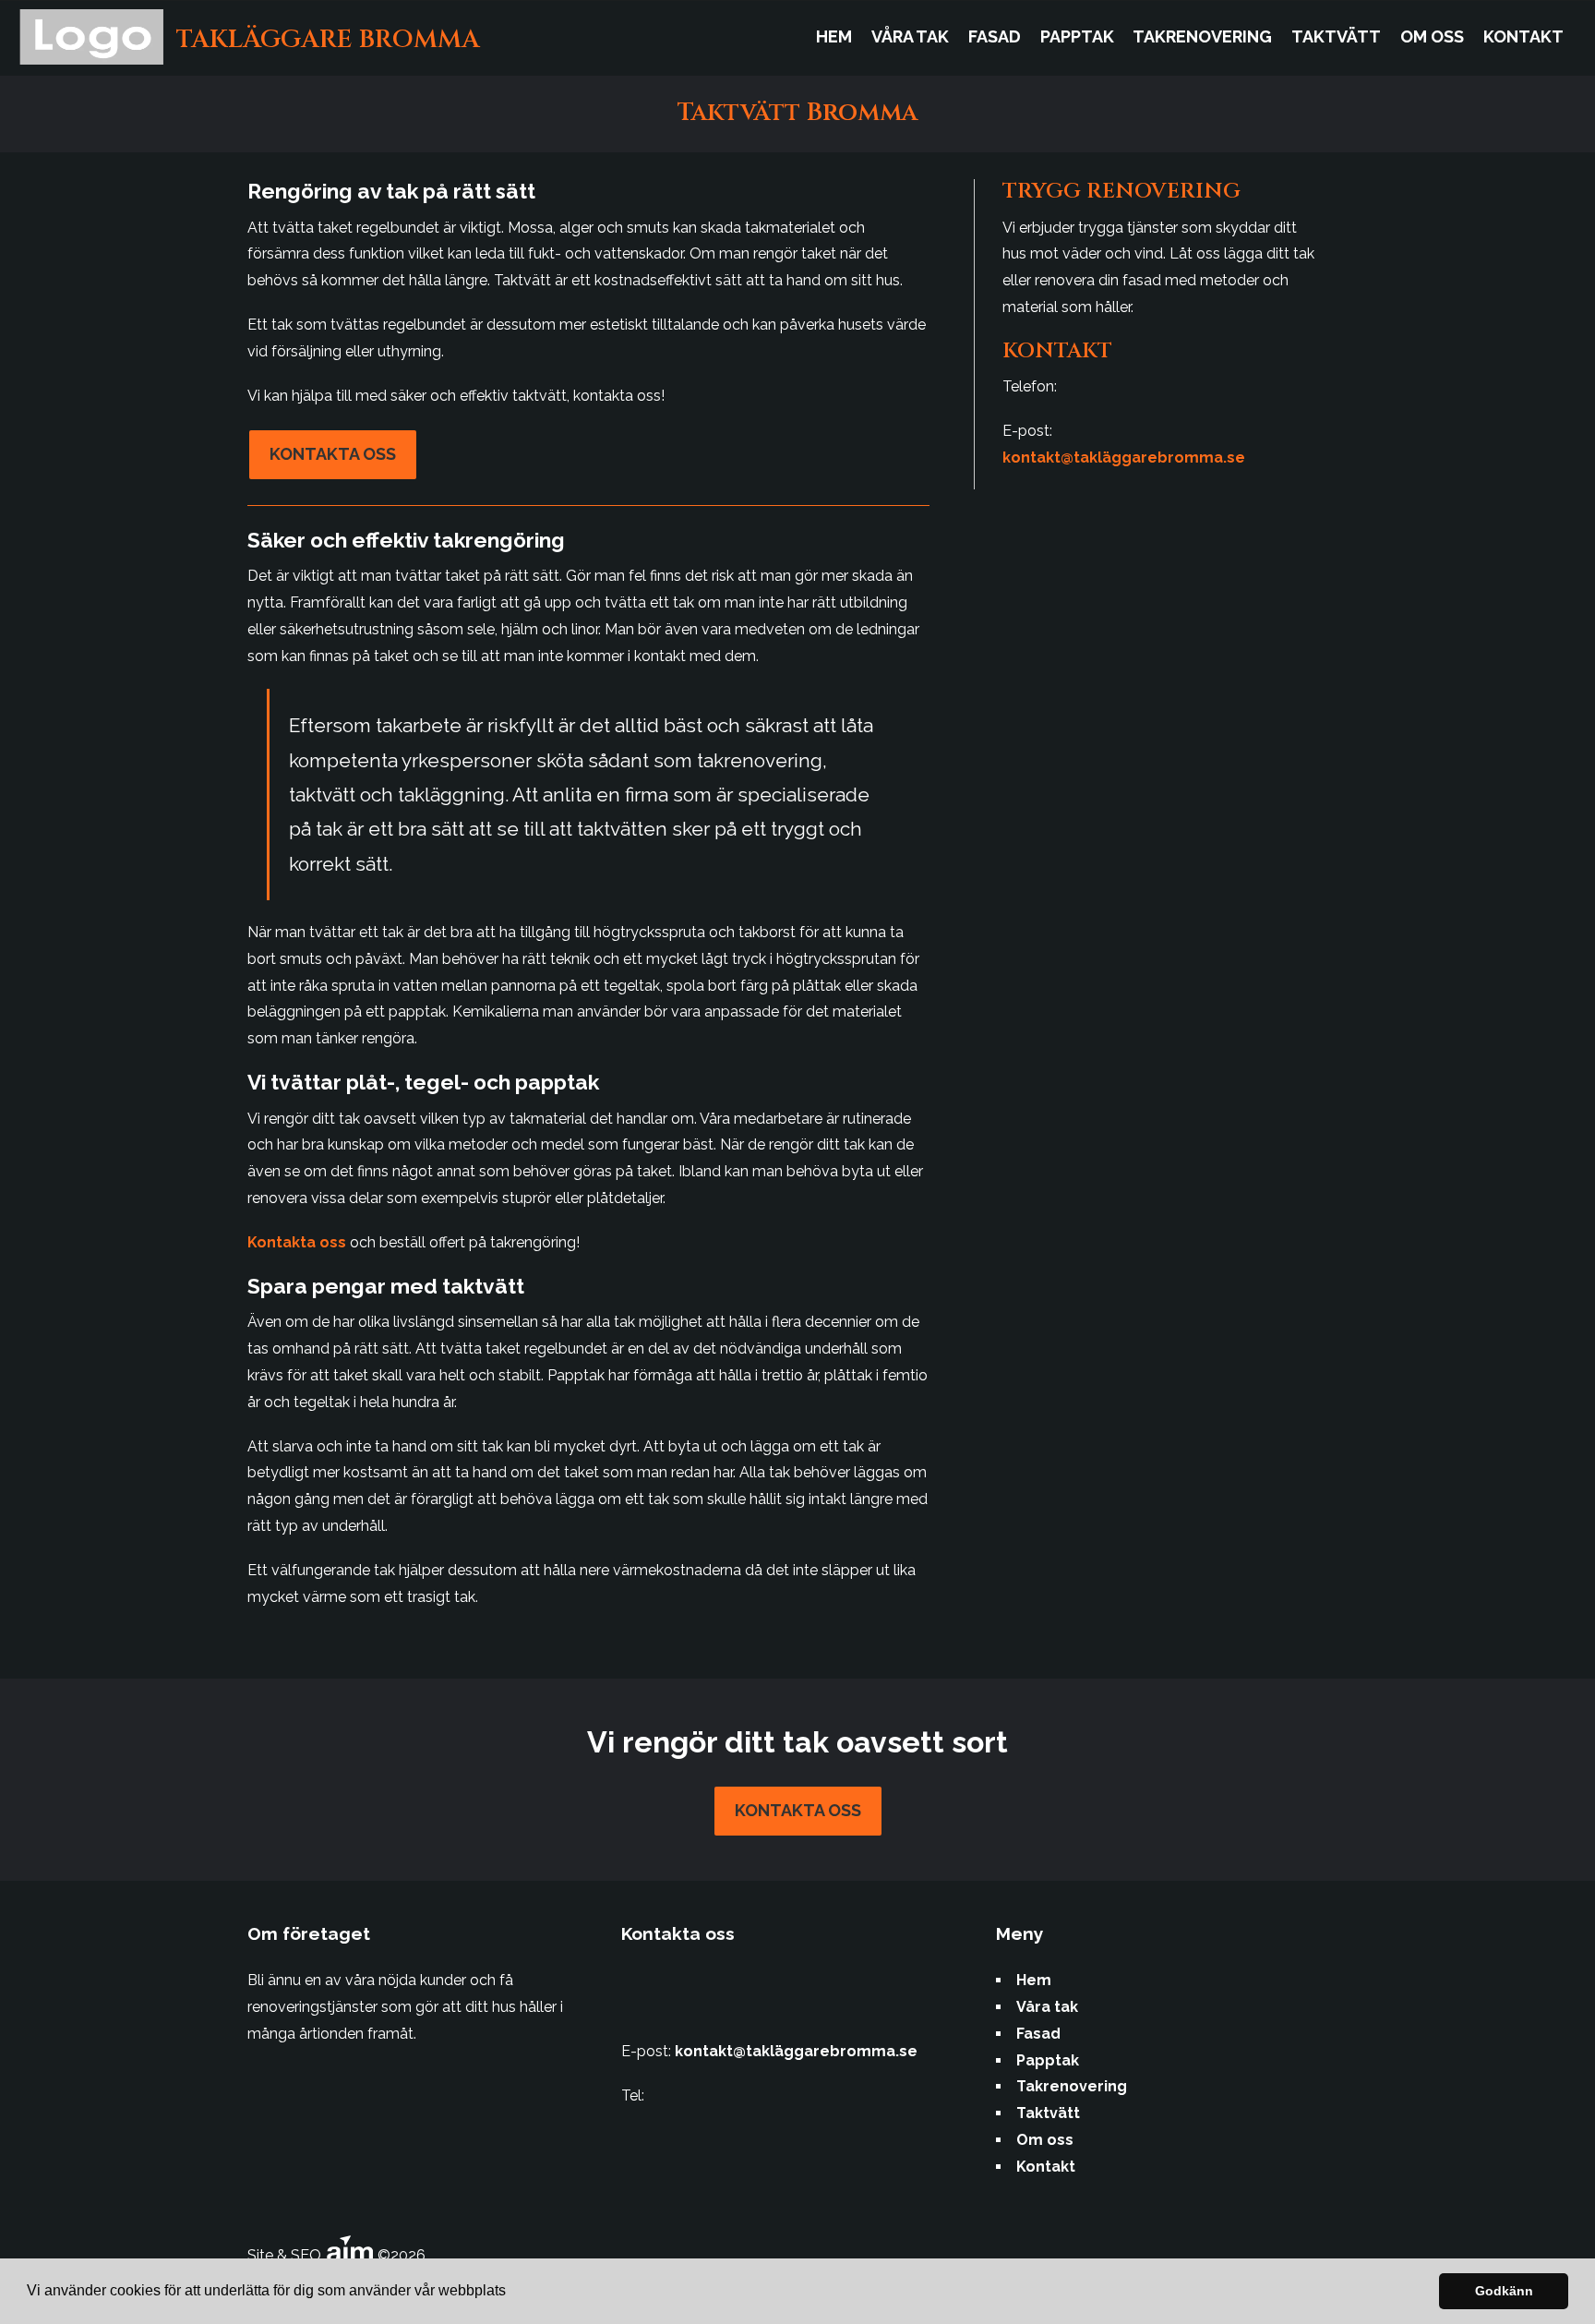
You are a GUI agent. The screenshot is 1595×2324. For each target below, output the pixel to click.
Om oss (1432, 36)
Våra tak (910, 36)
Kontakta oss (333, 454)
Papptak (1077, 36)
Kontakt (1523, 36)
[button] (512, 2293)
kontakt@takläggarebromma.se (1124, 458)
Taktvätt (1336, 36)
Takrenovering (1202, 36)
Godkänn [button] (1504, 2291)
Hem (834, 36)
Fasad (995, 36)
